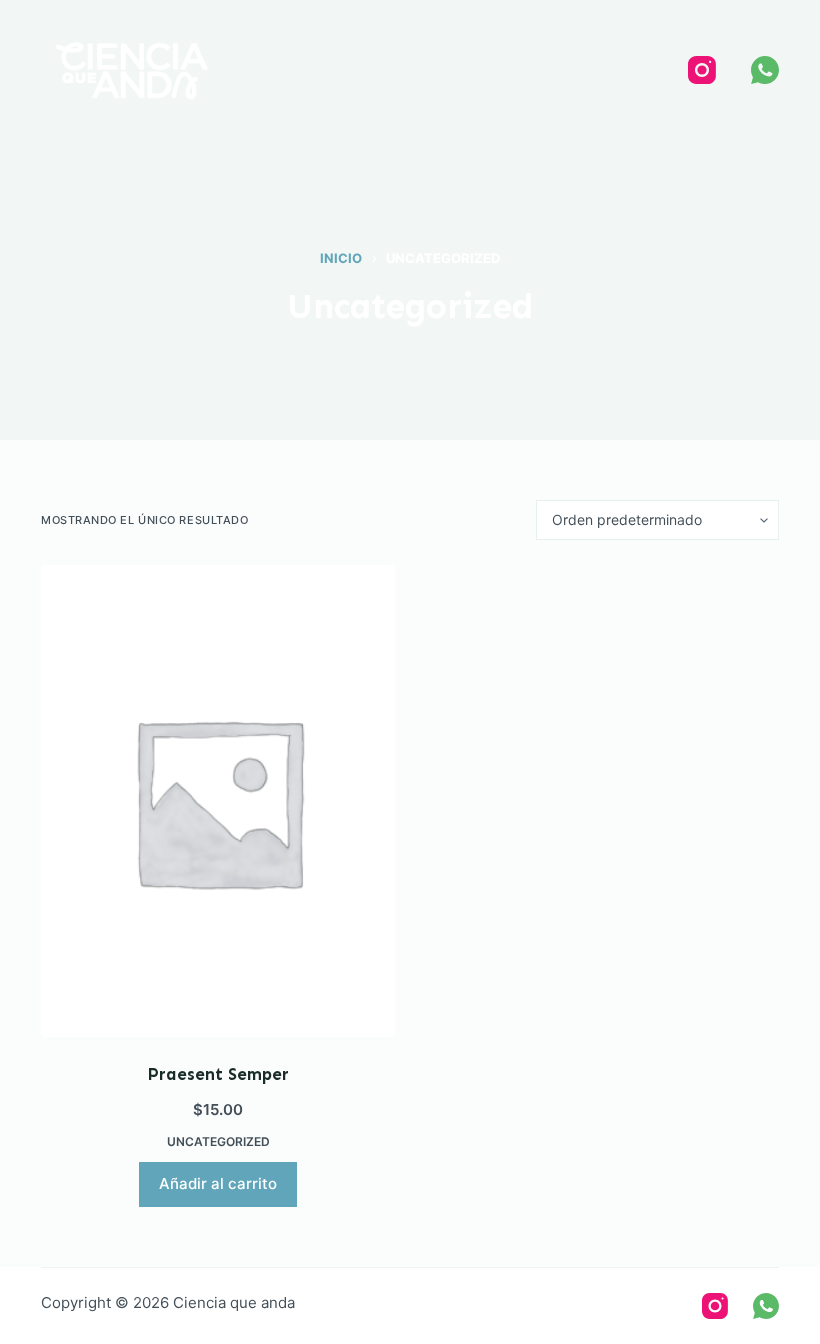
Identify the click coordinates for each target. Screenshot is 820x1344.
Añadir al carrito (218, 1183)
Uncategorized (218, 1141)
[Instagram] (702, 70)
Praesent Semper (218, 1074)
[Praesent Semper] (218, 801)
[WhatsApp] (765, 70)
